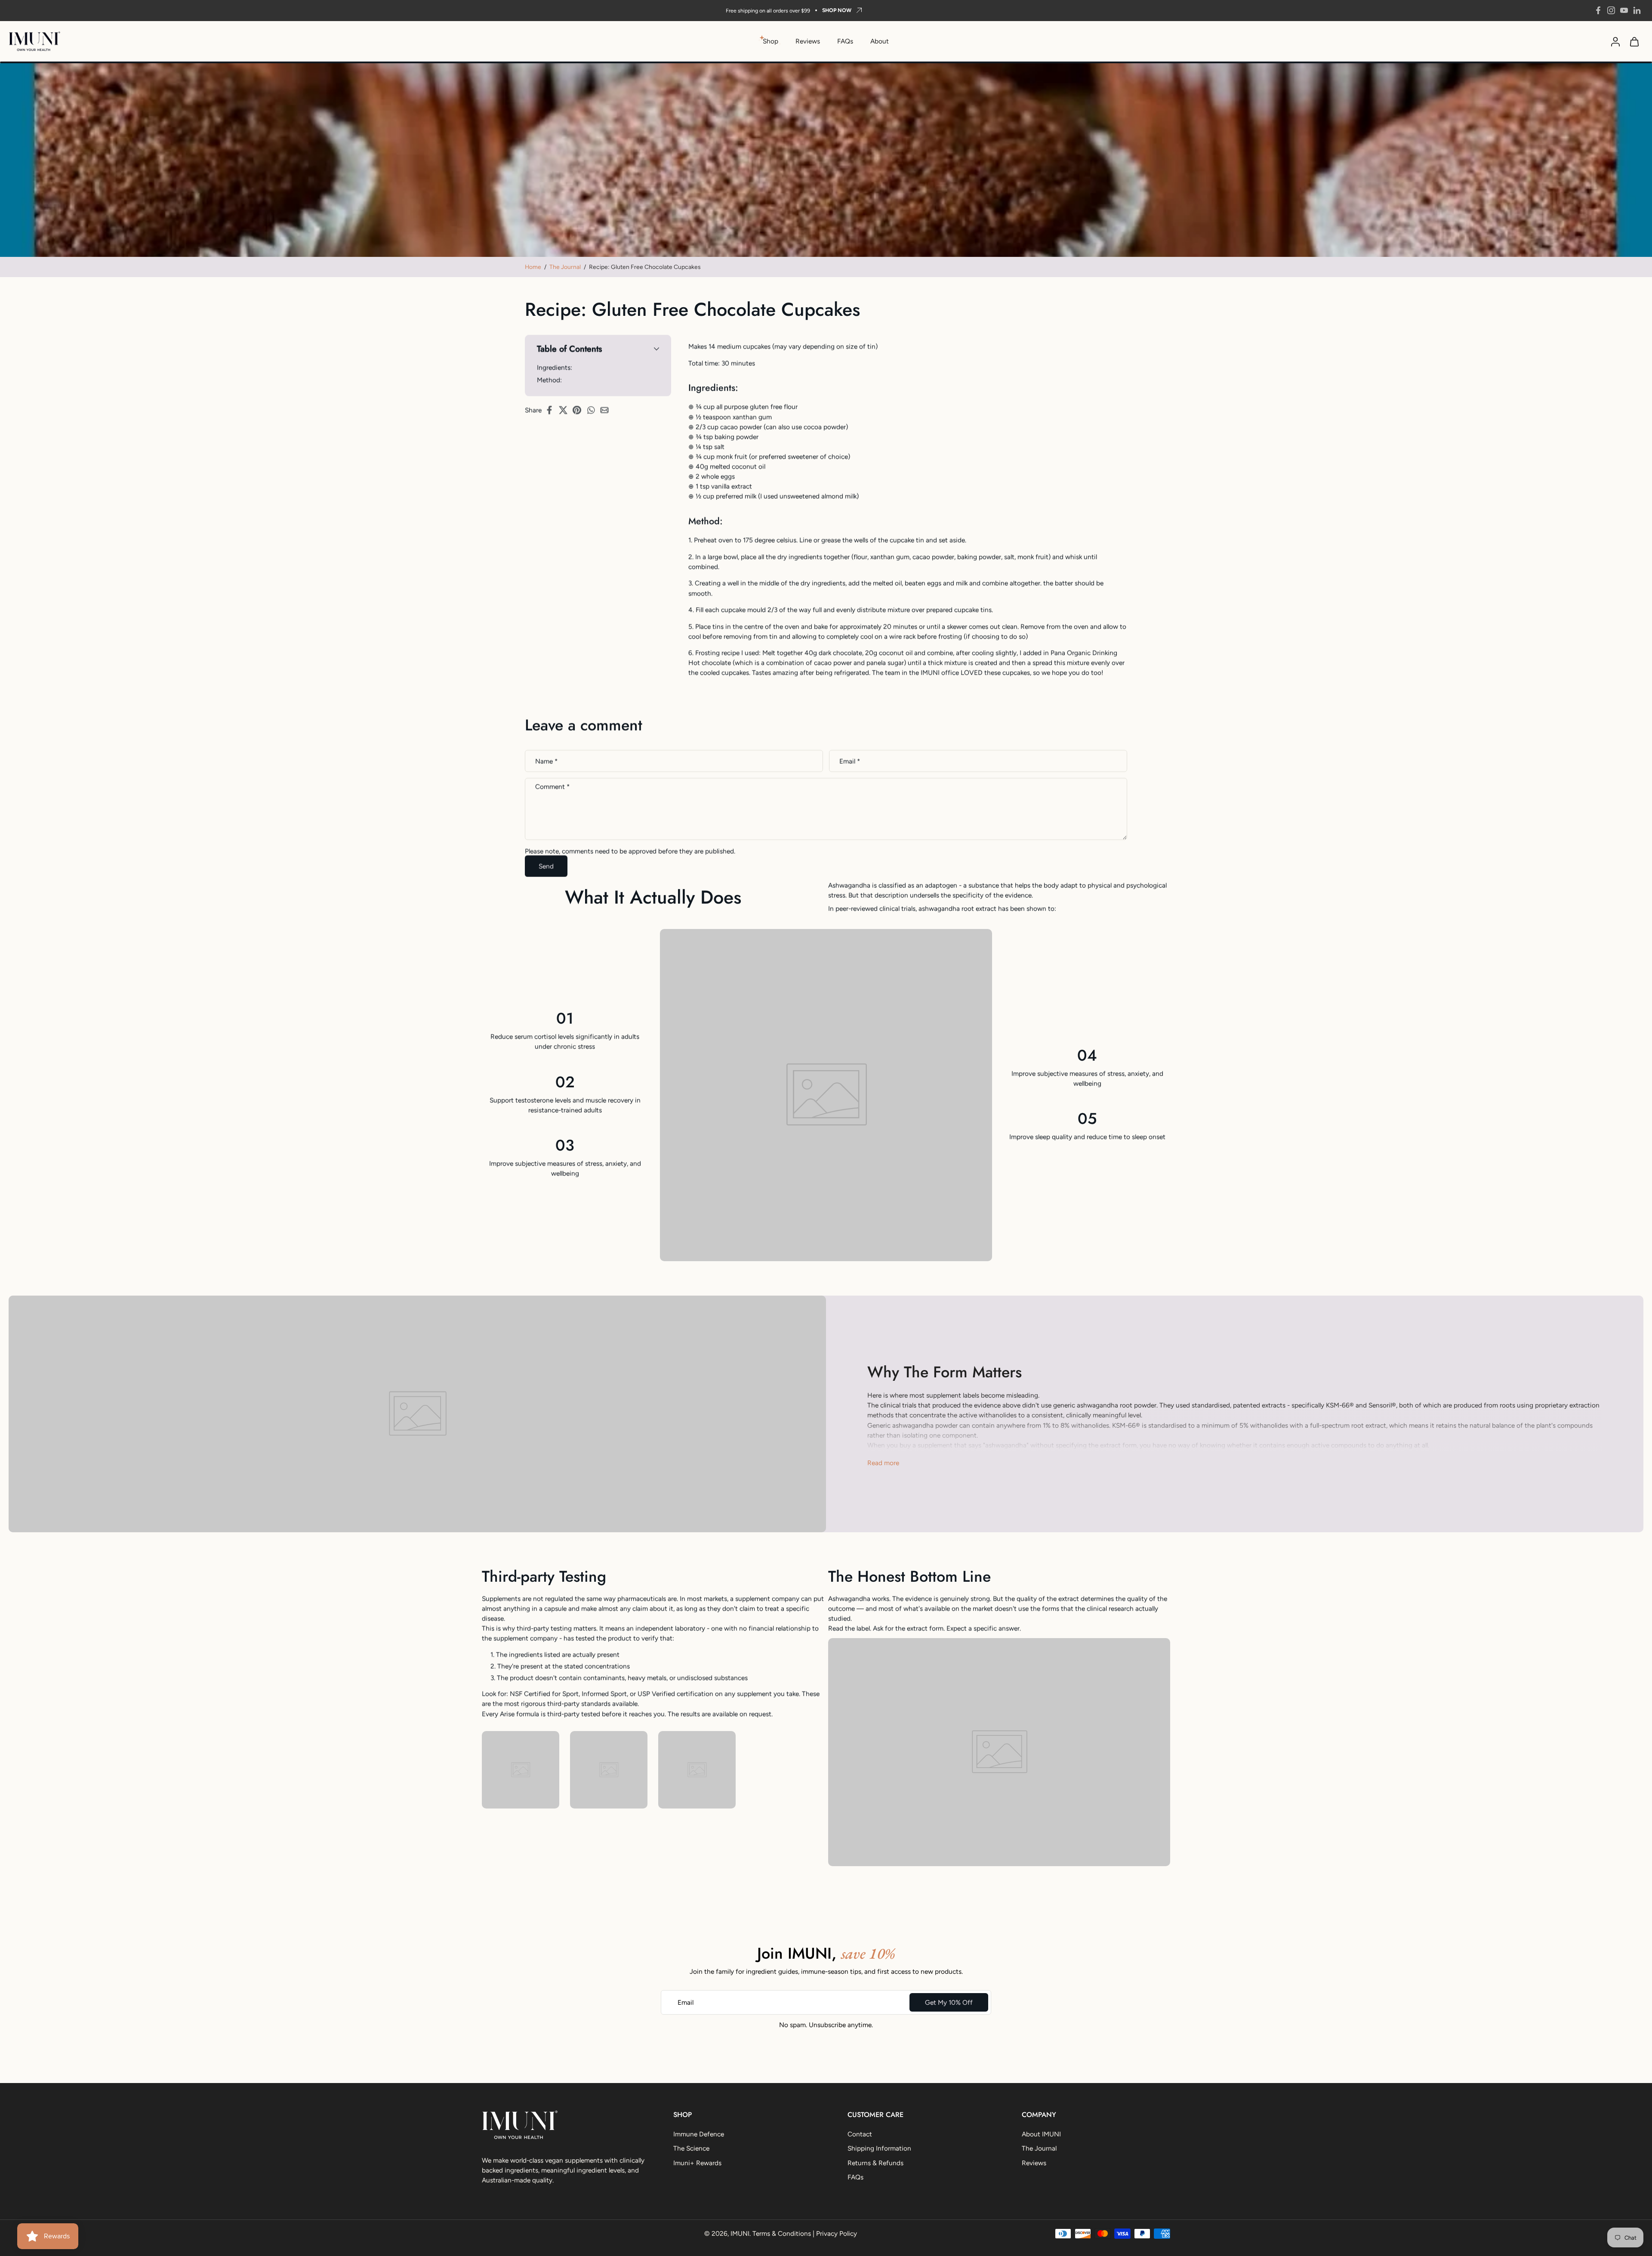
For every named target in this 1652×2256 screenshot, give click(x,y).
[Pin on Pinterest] (579, 410)
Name (546, 761)
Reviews (808, 41)
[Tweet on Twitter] (566, 410)
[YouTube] (1624, 10)
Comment (552, 787)
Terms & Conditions (782, 2233)
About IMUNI (1041, 2134)
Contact (860, 2134)
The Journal (565, 267)
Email (850, 761)
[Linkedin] (1637, 10)
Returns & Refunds (875, 2163)
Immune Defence (699, 2134)
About (880, 41)
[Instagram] (1611, 10)
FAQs (845, 41)
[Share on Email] (607, 410)
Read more (883, 1463)
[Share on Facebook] (552, 410)
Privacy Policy (837, 2233)
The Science (691, 2149)
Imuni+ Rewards (697, 2163)
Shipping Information (879, 2149)
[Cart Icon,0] (1634, 41)
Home (533, 267)
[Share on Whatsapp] (593, 410)
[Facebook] (1598, 10)
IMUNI (740, 2233)
